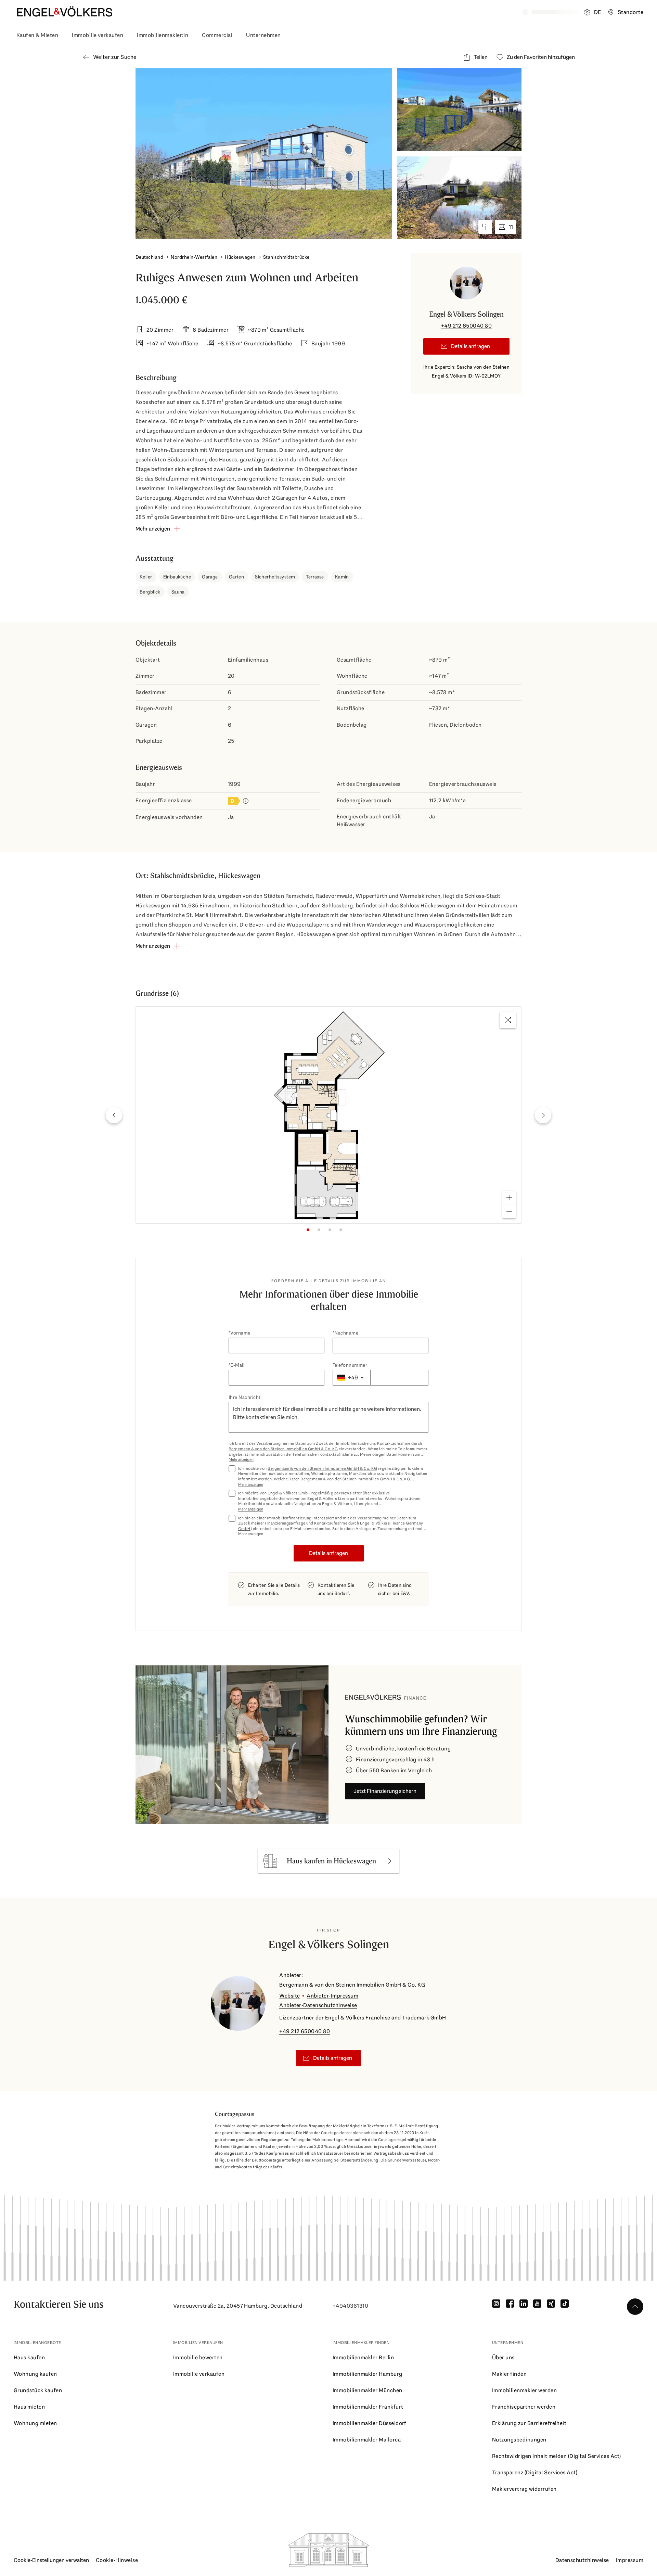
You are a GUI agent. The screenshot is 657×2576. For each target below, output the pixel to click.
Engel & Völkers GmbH (289, 1493)
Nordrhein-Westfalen (194, 257)
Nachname (346, 1333)
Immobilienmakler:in (163, 35)
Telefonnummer (350, 1365)
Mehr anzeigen (241, 1460)
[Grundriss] (485, 227)
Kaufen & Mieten (37, 35)
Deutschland (149, 257)
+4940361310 (350, 2306)
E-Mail (237, 1365)
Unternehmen (263, 35)
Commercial (217, 35)
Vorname (240, 1333)
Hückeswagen (240, 257)
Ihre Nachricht (245, 1397)
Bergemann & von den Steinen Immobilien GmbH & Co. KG (283, 1449)
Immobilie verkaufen (98, 35)
